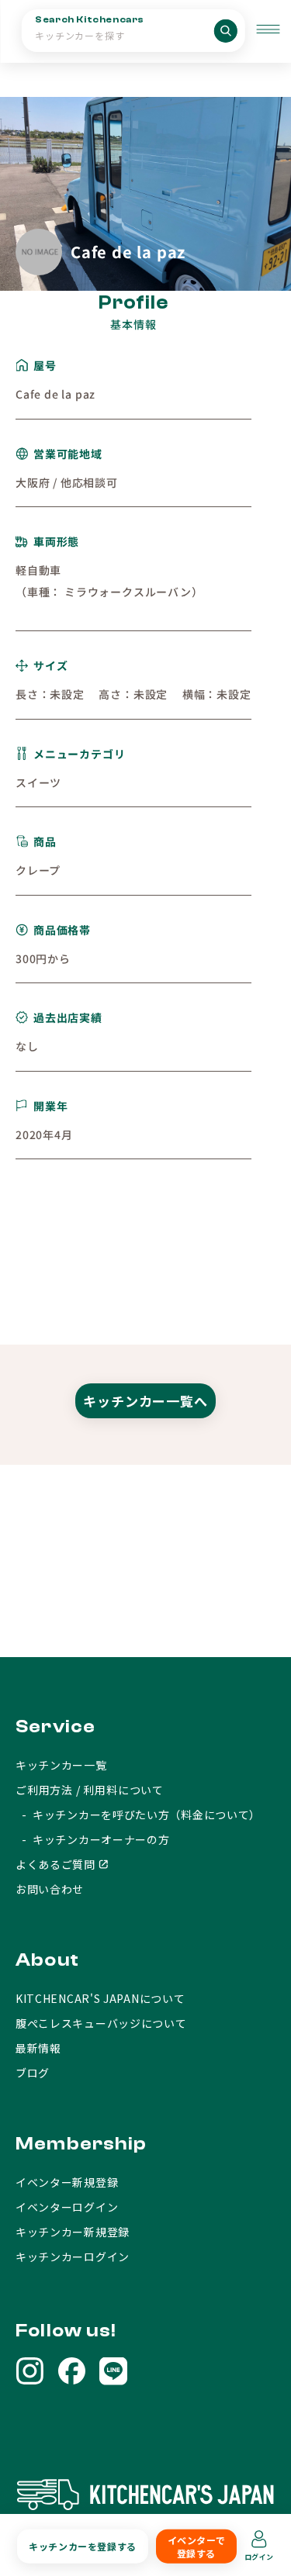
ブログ (33, 2073)
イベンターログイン (67, 2207)
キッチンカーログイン (73, 2257)
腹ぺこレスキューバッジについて (101, 2023)
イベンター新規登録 (67, 2182)
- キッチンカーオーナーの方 (93, 1839)
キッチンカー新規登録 (73, 2232)
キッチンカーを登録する (83, 2546)
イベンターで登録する (197, 2547)
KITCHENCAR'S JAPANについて (100, 1998)
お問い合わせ (50, 1889)
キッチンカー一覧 (61, 1765)
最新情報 (38, 2048)
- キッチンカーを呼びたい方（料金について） (138, 1815)
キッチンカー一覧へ (145, 1401)
